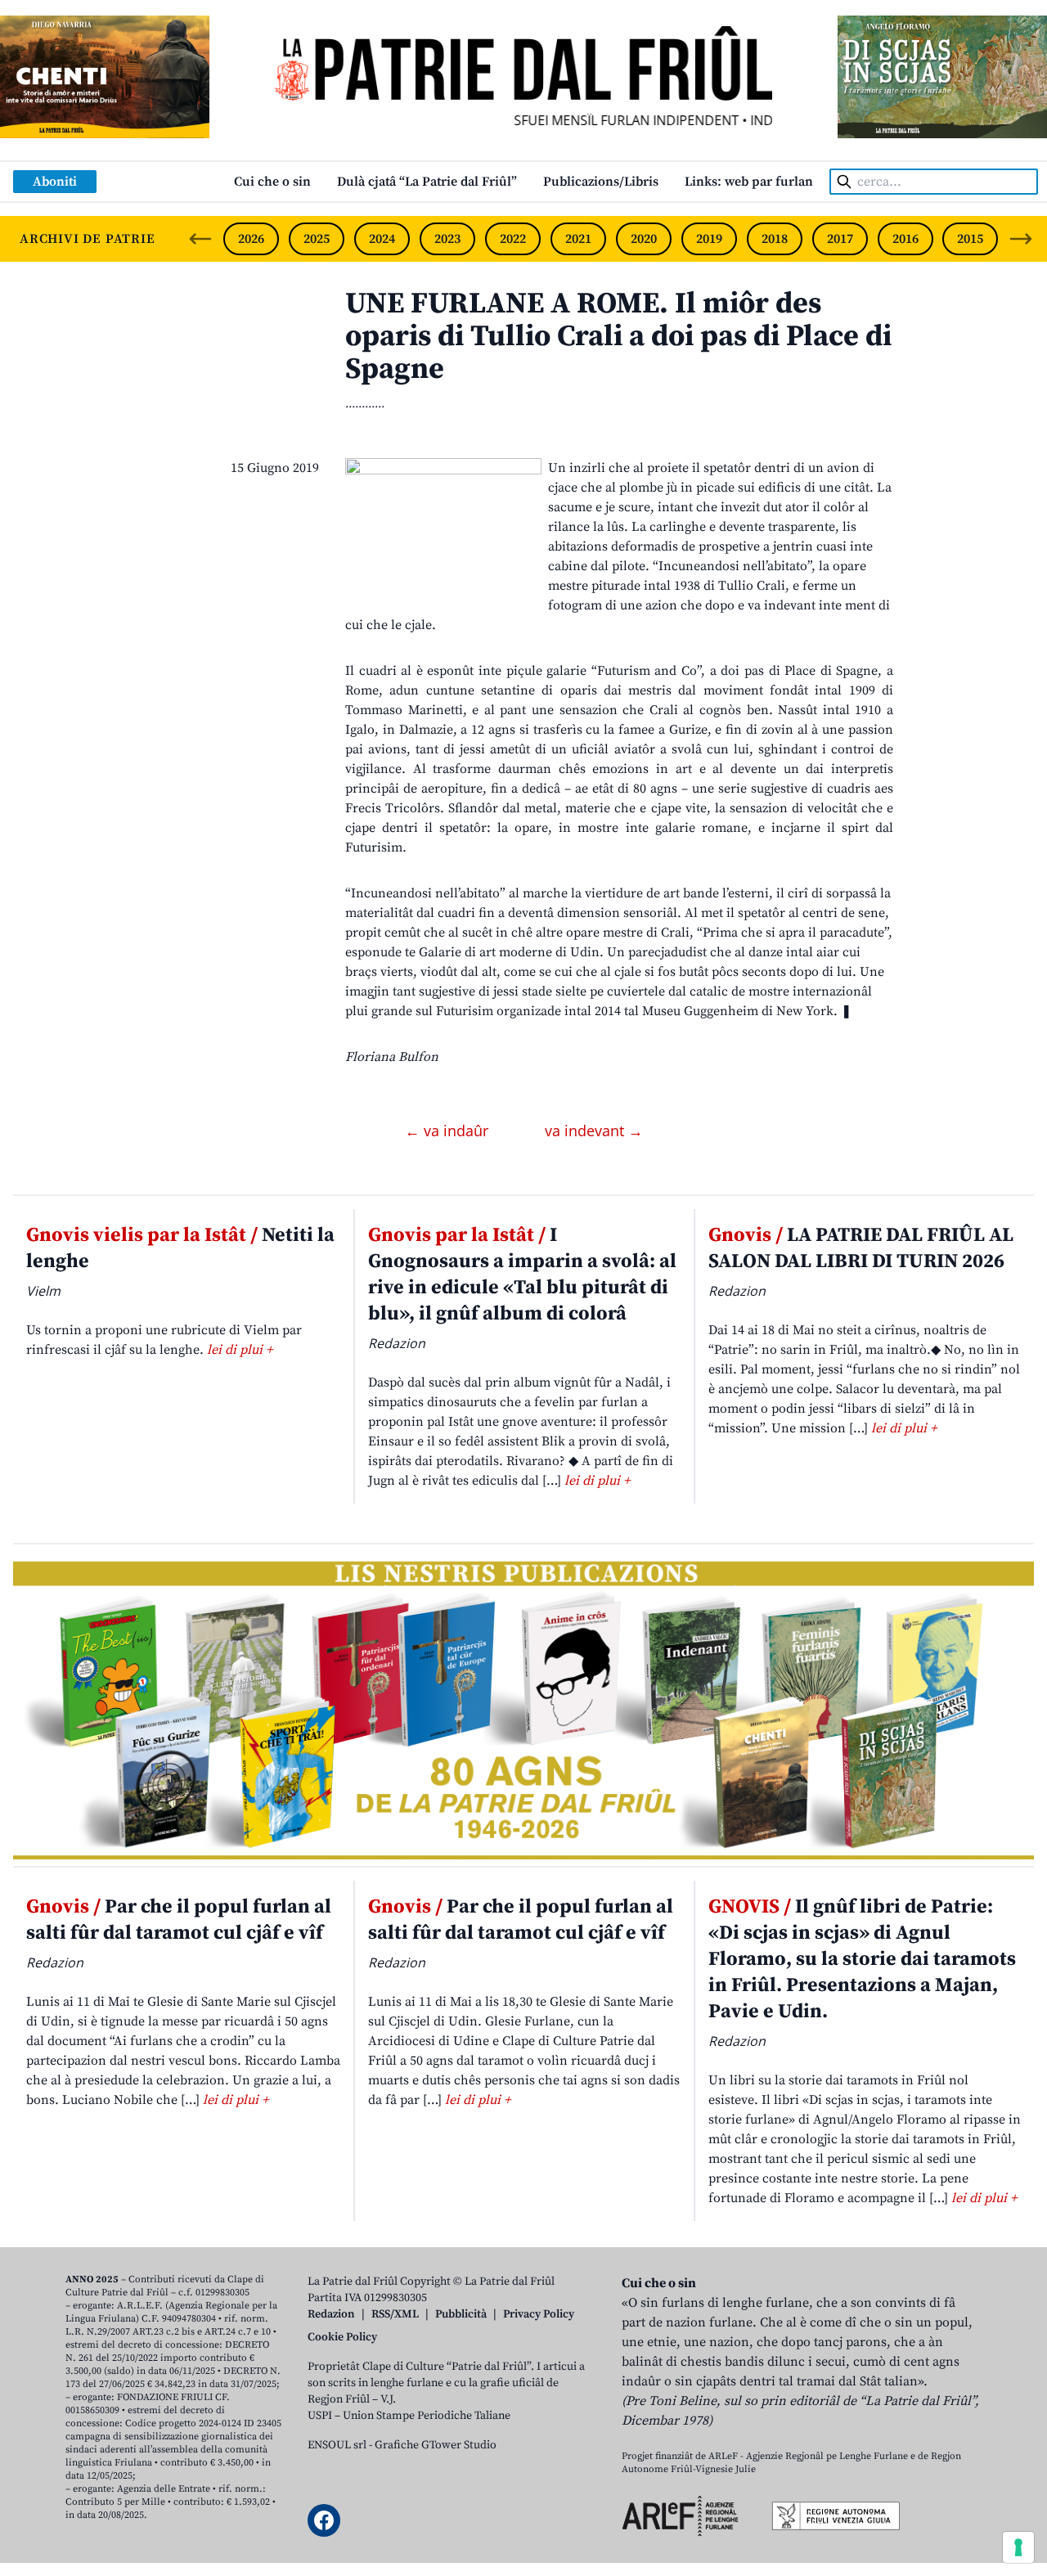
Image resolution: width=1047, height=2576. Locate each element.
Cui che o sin (272, 182)
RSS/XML (395, 2314)
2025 (317, 239)
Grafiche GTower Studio (436, 2445)
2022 (513, 239)
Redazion (331, 2314)
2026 (251, 239)
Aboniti (55, 182)
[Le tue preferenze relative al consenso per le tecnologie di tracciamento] (1018, 2547)
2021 (578, 239)
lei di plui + (240, 1350)
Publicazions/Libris (601, 182)
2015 (970, 239)
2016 (905, 239)
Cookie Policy (342, 2337)
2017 (840, 239)
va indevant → (594, 1131)
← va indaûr (449, 1131)
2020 (644, 239)
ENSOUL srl (337, 2445)
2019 (709, 239)
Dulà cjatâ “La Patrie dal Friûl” (427, 182)
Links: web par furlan (749, 182)
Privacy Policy (539, 2314)
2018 (775, 239)
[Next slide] (1021, 239)
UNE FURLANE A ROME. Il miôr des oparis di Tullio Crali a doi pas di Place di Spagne (618, 337)
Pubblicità (461, 2314)
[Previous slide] (200, 239)
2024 (382, 239)
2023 (447, 239)
